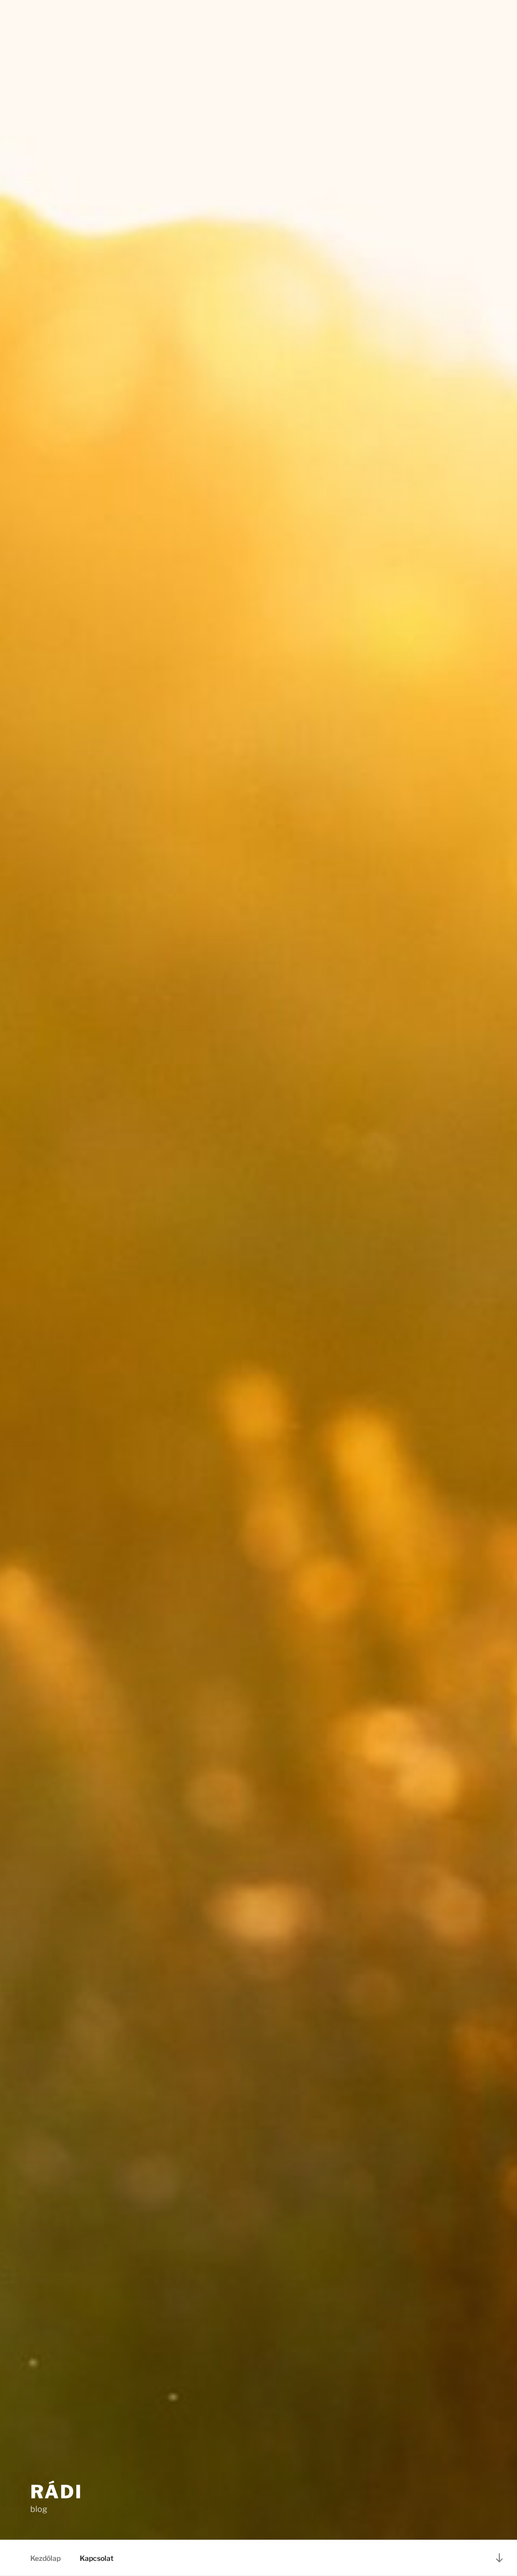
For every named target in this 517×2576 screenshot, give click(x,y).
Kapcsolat (97, 2558)
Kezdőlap (45, 2558)
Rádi (57, 2492)
